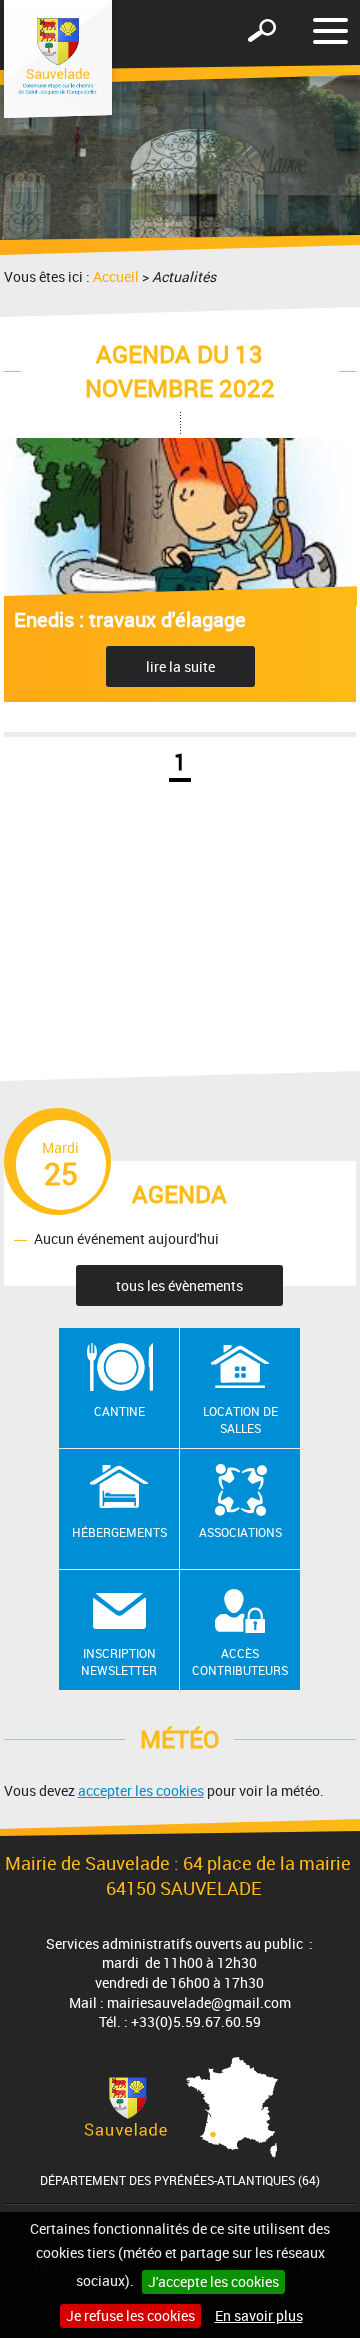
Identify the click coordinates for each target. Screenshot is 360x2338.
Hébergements (119, 1532)
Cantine (119, 1411)
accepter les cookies (141, 1790)
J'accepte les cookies (213, 2281)
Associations (240, 1532)
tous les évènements (179, 1285)
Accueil (116, 276)
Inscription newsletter (119, 1661)
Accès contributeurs (240, 1661)
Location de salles (240, 1419)
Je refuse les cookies (130, 2315)
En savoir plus (259, 2315)
